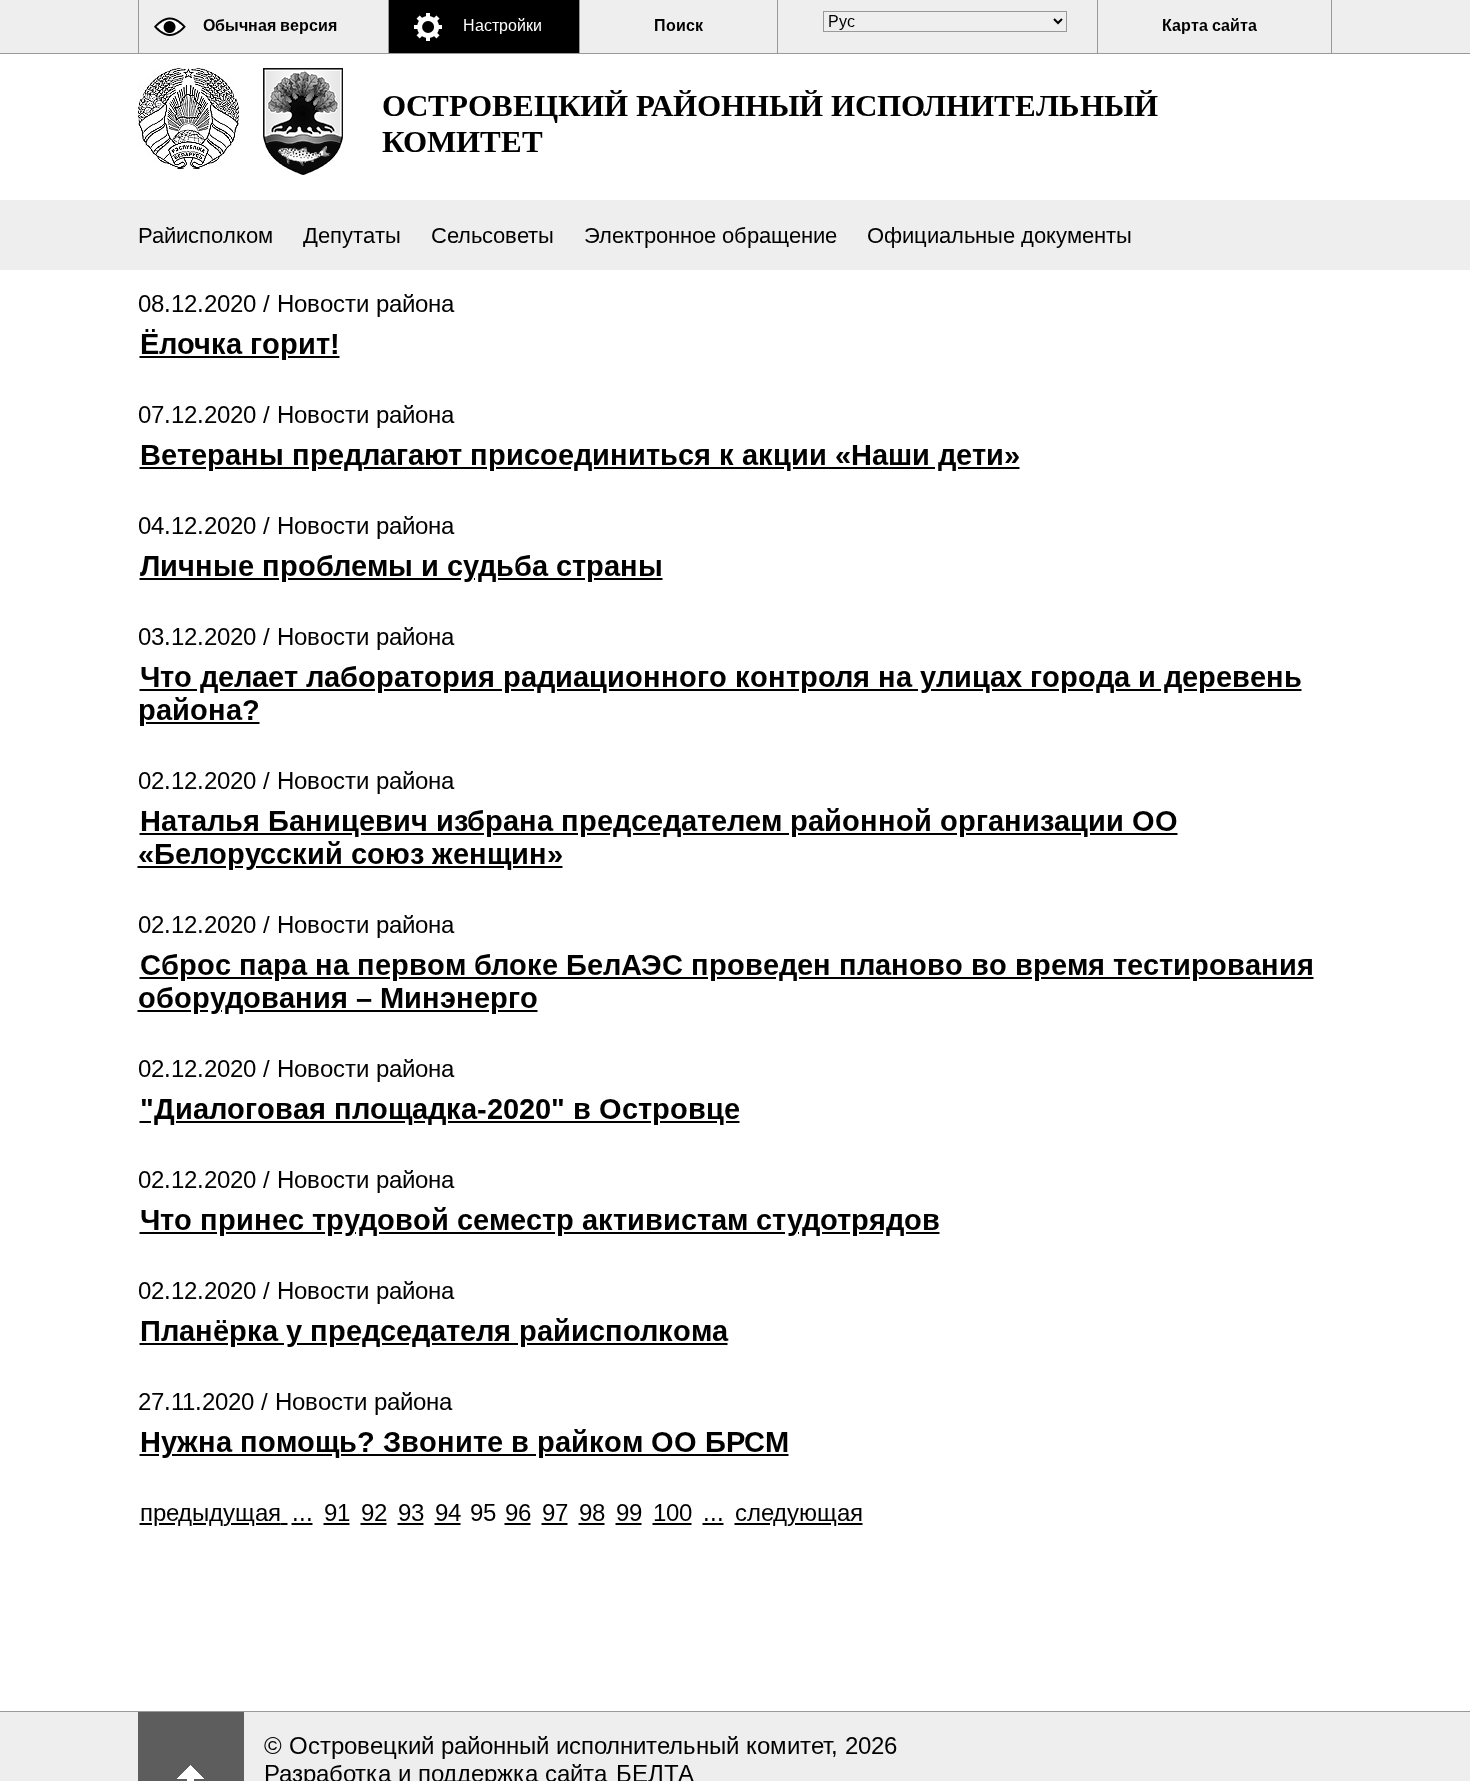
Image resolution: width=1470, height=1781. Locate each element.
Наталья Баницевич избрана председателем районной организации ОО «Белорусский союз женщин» (658, 837)
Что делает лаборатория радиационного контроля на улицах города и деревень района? (720, 693)
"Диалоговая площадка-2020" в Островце (440, 1109)
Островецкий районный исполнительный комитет (770, 123)
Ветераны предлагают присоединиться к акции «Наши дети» (580, 455)
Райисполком (205, 235)
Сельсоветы (492, 235)
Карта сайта (1209, 25)
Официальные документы (999, 235)
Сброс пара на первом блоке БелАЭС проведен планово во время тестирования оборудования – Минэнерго (726, 981)
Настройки (502, 25)
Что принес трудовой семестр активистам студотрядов (540, 1220)
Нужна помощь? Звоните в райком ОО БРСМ (464, 1442)
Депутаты (352, 235)
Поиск (678, 25)
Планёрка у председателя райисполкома (434, 1331)
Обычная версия (270, 25)
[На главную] (188, 118)
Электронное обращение (710, 235)
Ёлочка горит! (240, 344)
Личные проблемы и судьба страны (401, 566)
